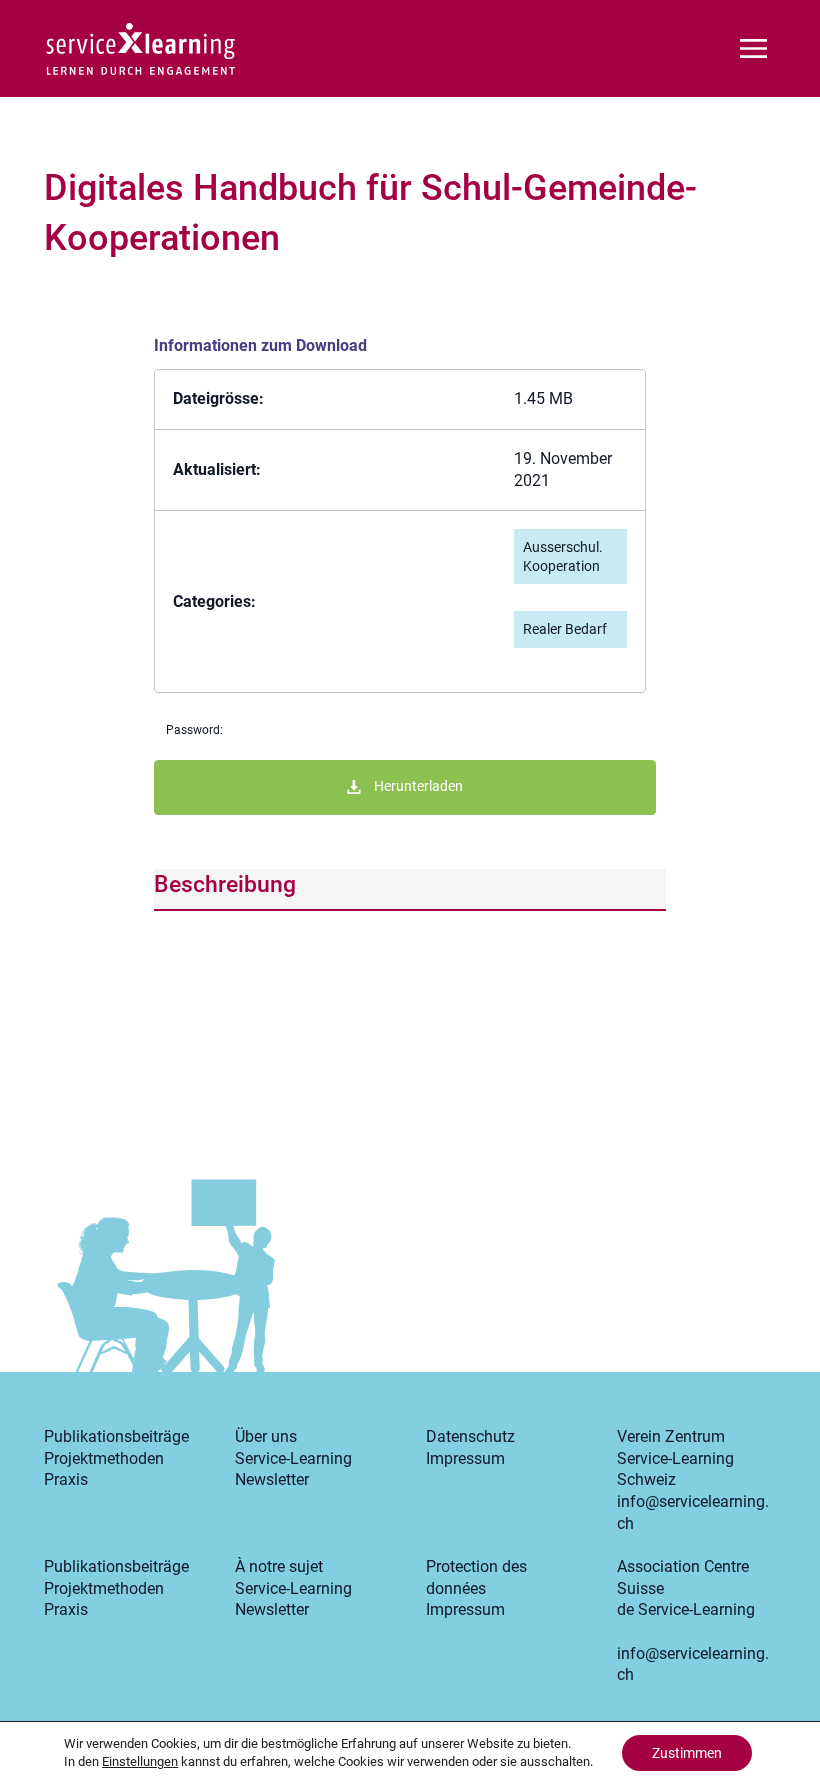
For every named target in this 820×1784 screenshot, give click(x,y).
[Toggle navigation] (753, 47)
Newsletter (272, 1479)
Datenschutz (470, 1436)
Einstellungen (140, 1761)
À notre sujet (279, 1566)
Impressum (465, 1458)
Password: (194, 730)
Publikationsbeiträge (116, 1436)
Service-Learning (293, 1458)
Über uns (266, 1436)
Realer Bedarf (565, 629)
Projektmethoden (104, 1458)
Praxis (66, 1479)
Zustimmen (687, 1753)
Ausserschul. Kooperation (563, 556)
